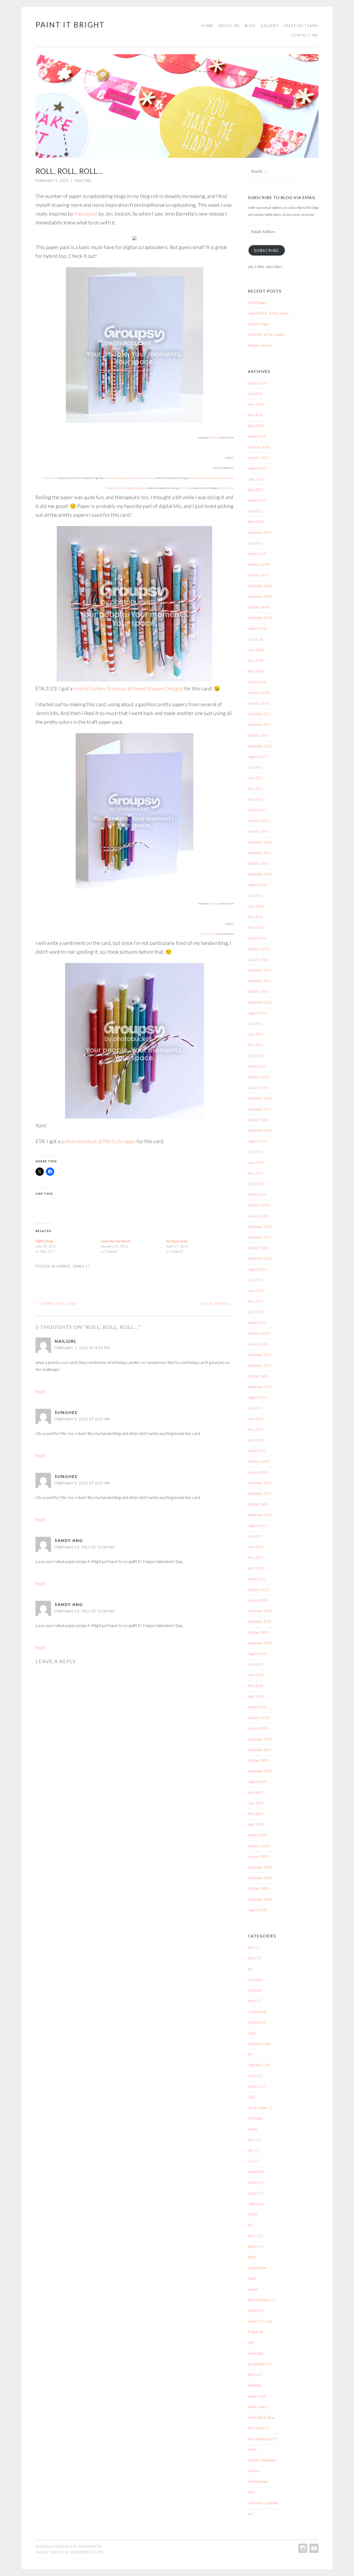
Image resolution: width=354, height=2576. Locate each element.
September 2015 (260, 1002)
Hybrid (63, 1266)
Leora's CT (256, 2193)
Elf (250, 2054)
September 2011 (260, 1515)
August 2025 (257, 468)
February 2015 (259, 1077)
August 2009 (257, 1782)
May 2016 (255, 917)
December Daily (259, 2044)
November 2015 (260, 981)
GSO (251, 2097)
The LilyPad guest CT (263, 2439)
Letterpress (256, 2204)
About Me (229, 26)
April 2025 (256, 490)
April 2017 (256, 799)
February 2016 (259, 949)
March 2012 (257, 1451)
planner (253, 2289)
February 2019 (259, 564)
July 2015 (255, 1024)
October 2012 (258, 1376)
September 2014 (260, 1130)
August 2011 (257, 1526)
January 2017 (258, 831)
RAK (251, 2343)
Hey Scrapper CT (260, 2108)
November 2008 (260, 1878)
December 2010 (260, 1611)
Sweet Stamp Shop (261, 2417)
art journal (255, 1980)
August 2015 (257, 1013)
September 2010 (260, 1643)
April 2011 (256, 1568)
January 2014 (258, 1216)
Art (250, 1969)
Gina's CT (255, 2076)
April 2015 (256, 1056)
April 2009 (256, 1824)
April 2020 (256, 522)
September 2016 (260, 874)
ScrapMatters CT (260, 2364)
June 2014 (256, 1163)
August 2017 (257, 757)
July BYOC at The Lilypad (266, 335)
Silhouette (255, 2385)
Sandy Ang (69, 1540)
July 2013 (255, 1280)
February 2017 (259, 821)
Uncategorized (258, 2481)
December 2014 (260, 1098)
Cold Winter (217, 1304)
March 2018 (257, 682)
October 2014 (258, 1120)
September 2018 (260, 618)
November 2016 (260, 853)
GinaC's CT (256, 2086)
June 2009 (256, 1803)
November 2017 (260, 725)
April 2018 (256, 671)
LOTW (252, 2214)
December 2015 (260, 970)
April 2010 (256, 1696)
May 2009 (255, 1814)
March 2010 (257, 1707)
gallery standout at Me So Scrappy (98, 1141)
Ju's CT (253, 2161)
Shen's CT (255, 2375)
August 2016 (257, 885)
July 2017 (255, 767)
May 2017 (255, 789)
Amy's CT (255, 1958)
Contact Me (305, 35)
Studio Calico (257, 2407)
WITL (252, 2492)
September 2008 (260, 1899)
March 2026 (257, 436)
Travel (252, 2450)
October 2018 (258, 607)
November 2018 (260, 597)
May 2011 (255, 1558)
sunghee (66, 1412)
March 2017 (257, 810)
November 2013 (260, 1237)
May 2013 (255, 1301)
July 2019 (255, 543)
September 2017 (260, 746)
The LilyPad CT (259, 2428)
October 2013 (258, 1248)
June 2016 (256, 906)
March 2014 (257, 1194)
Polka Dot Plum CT (261, 2300)
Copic (252, 2033)
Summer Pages (259, 324)
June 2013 (256, 1291)
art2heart (255, 1990)
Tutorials (254, 2471)
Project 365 (256, 2311)
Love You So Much (116, 1241)
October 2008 (258, 1888)
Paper (252, 2278)
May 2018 (255, 661)
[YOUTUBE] (313, 2548)
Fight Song (44, 1241)
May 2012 (255, 1429)
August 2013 (257, 1269)
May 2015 (255, 1045)
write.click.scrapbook (263, 2503)
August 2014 (257, 1141)
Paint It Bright (70, 25)
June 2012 (256, 1419)
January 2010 (258, 1728)
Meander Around (260, 345)
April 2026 (256, 426)
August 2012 (257, 1397)
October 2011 (258, 1504)
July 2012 (255, 1408)
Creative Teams (301, 26)
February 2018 (259, 693)
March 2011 (257, 1579)
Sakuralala (256, 2353)
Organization (257, 2268)
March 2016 (257, 938)
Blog (250, 26)
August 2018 (257, 628)
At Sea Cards (177, 1241)
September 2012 (260, 1387)
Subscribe (267, 250)
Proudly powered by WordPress (68, 2546)
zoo (250, 2514)
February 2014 (259, 1205)
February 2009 (259, 1846)
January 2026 (258, 458)
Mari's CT (255, 2236)
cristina (83, 181)
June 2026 (256, 404)
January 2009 (258, 1857)
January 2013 (258, 1344)
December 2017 (260, 714)
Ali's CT (253, 1948)
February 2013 (259, 1333)
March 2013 (257, 1323)
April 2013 (256, 1312)
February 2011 (259, 1590)
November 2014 (260, 1109)
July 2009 (255, 1793)
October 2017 (258, 735)
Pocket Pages (257, 303)
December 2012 (260, 1355)
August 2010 (257, 1654)
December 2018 (260, 586)
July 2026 (255, 394)
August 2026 (257, 383)
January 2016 (258, 960)
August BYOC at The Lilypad (268, 313)
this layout (86, 214)
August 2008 (257, 1910)
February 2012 (259, 1461)
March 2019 (257, 554)
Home (207, 26)
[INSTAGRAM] (302, 2548)
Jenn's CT (82, 1266)
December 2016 (260, 842)
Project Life (256, 2332)
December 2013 (260, 1227)
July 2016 (255, 896)
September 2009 (260, 1771)
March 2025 (257, 500)
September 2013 (260, 1258)
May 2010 (255, 1686)
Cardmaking (257, 2012)
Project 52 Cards (260, 2321)
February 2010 (259, 1718)
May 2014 (255, 1173)
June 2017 (256, 778)
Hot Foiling (255, 2118)
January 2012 (258, 1472)
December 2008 (260, 1867)
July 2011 (255, 1536)
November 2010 (260, 1622)
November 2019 (260, 533)
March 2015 (257, 1066)
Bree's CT (255, 2001)
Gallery (270, 26)
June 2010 (256, 1675)
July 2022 (255, 511)
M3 (250, 2225)
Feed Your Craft (259, 2065)
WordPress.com (87, 2552)
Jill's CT (254, 2150)
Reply (41, 1391)
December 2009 (260, 1739)
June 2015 (256, 1034)
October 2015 (258, 992)
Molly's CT (255, 2247)
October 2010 (258, 1632)
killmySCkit (256, 2172)
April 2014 (256, 1184)
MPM (252, 2257)
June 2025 (256, 479)
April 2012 (256, 1440)
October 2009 (258, 1760)
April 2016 (256, 928)
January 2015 (258, 1088)
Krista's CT (256, 2183)
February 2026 (259, 447)
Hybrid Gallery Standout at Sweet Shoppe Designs (128, 688)
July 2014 (255, 1152)
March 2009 (257, 1835)
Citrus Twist (257, 2022)
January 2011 (258, 1600)
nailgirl (66, 1341)
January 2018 (258, 703)
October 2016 (258, 864)
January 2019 (258, 575)
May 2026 (255, 415)
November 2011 (260, 1494)
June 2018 (256, 650)
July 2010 (255, 1664)
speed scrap (257, 2396)
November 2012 (260, 1365)
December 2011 (260, 1483)
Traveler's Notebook (262, 2460)
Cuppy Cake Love (56, 1304)
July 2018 (255, 639)
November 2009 (260, 1750)
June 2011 (256, 1547)
